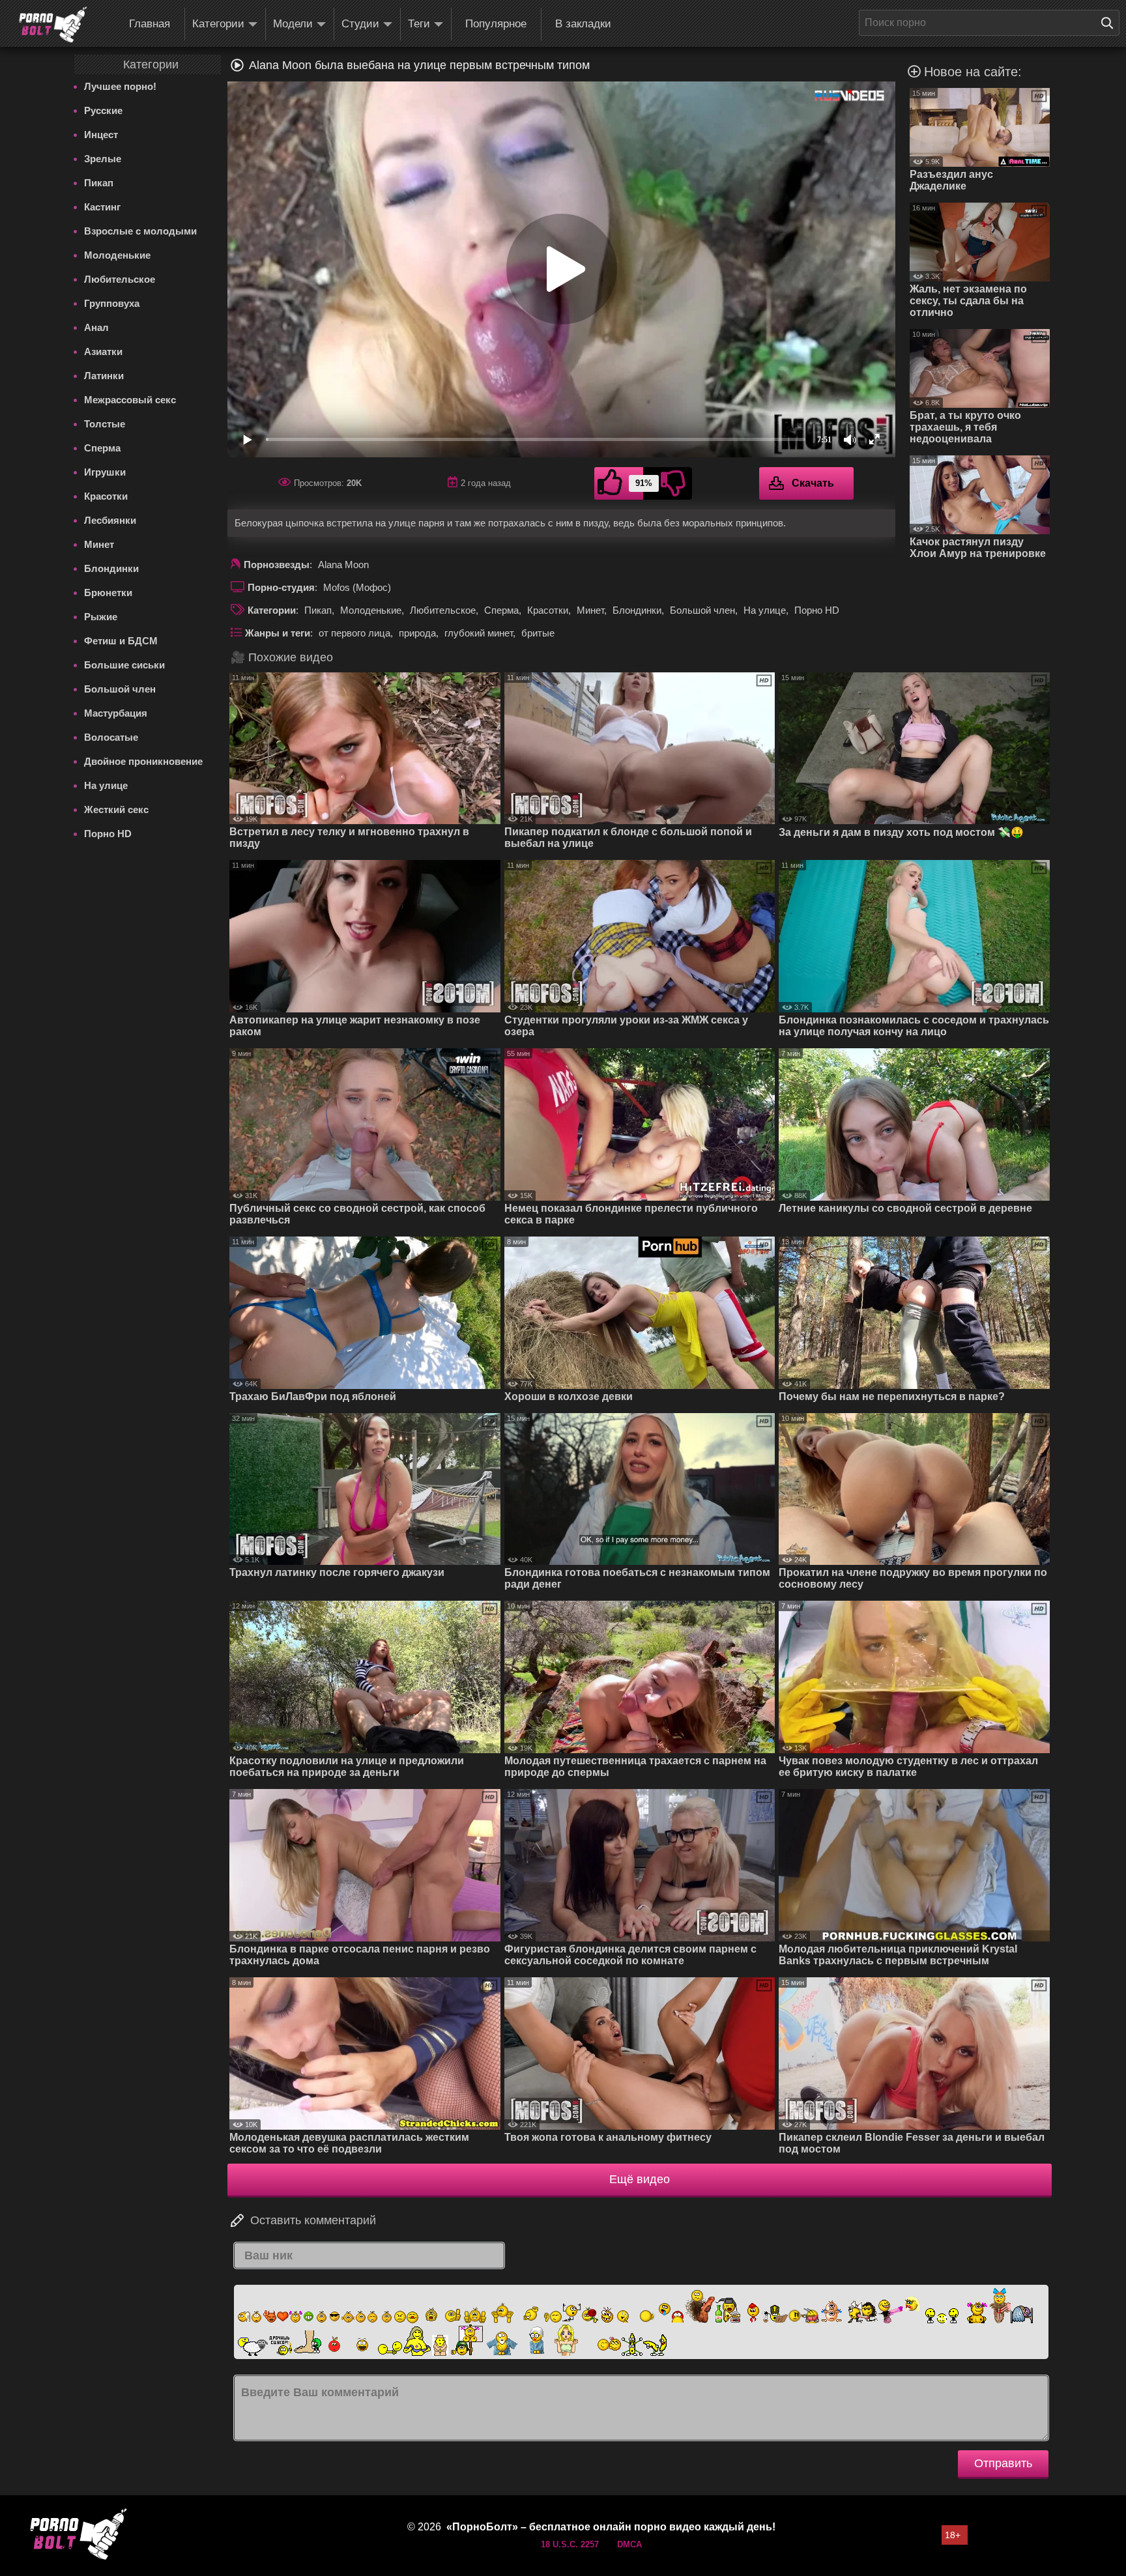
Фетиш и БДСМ (121, 641)
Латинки (104, 376)
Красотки (106, 496)
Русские (103, 110)
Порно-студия (281, 587)
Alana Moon (343, 565)
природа (417, 633)
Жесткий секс (116, 809)
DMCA (629, 2544)
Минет (99, 544)
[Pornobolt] (53, 25)
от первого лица (354, 633)
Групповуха (112, 303)
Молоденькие (117, 255)
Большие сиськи (124, 665)
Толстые (105, 424)
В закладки (583, 24)
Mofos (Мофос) (357, 587)
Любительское (120, 279)
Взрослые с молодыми (140, 231)
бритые (538, 633)
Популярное (496, 24)
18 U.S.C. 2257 (570, 2544)
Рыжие (101, 617)
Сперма (102, 448)
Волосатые (111, 737)
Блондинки (111, 568)
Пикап (99, 183)
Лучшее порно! (120, 86)
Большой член (120, 689)
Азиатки (103, 351)
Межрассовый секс (130, 400)
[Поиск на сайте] (1110, 23)
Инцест (101, 135)
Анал (96, 327)
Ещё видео (640, 2179)
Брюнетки (108, 593)
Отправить (1003, 2463)
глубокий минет (479, 633)
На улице (106, 785)
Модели (293, 24)
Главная (150, 24)
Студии (360, 24)
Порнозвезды (277, 565)
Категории (218, 24)
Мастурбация (116, 713)
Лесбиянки (110, 520)
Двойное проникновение (143, 761)
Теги (419, 24)
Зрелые (103, 159)
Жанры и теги (278, 633)
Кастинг (102, 207)
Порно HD (108, 834)
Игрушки (105, 472)
